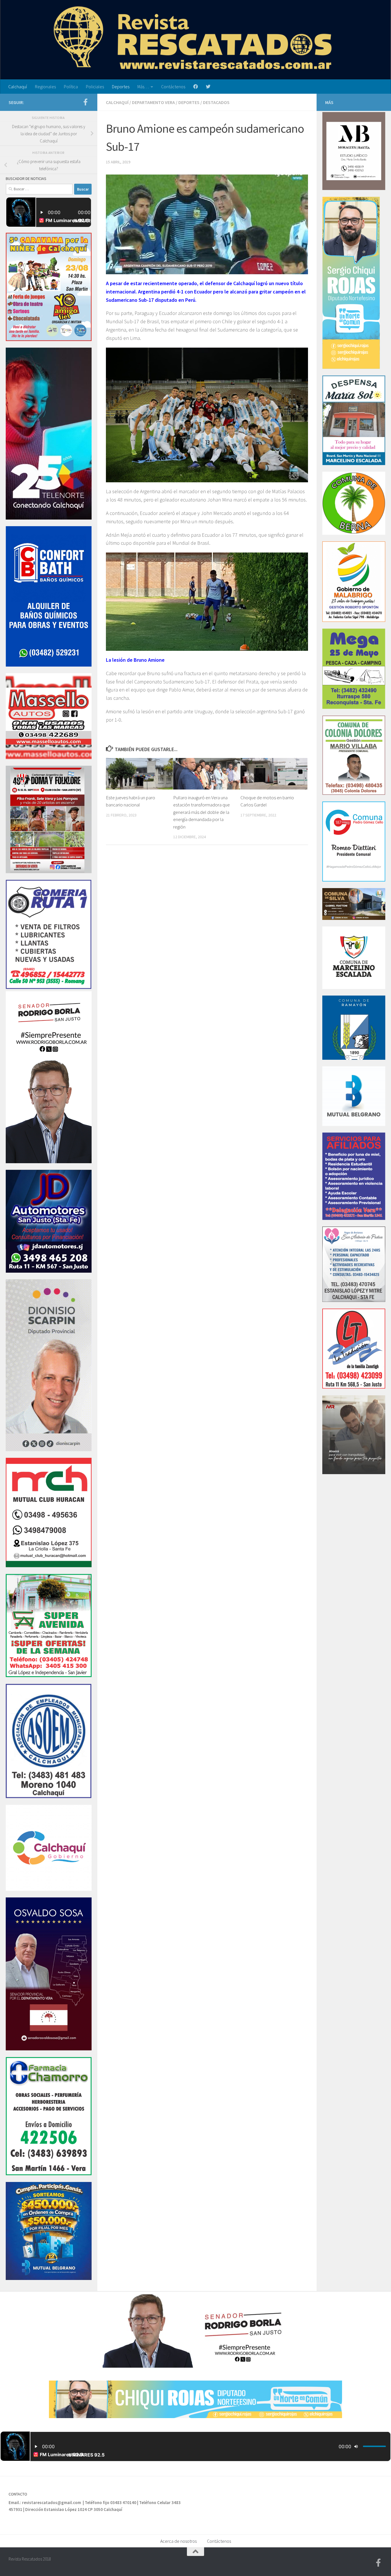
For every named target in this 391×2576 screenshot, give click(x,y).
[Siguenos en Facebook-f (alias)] (85, 102)
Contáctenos (173, 87)
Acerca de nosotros (178, 2541)
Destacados (216, 102)
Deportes (121, 87)
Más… (143, 87)
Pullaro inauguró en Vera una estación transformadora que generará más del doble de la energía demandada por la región (202, 812)
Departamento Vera (153, 102)
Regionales (45, 87)
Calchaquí (18, 87)
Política (71, 87)
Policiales (95, 87)
